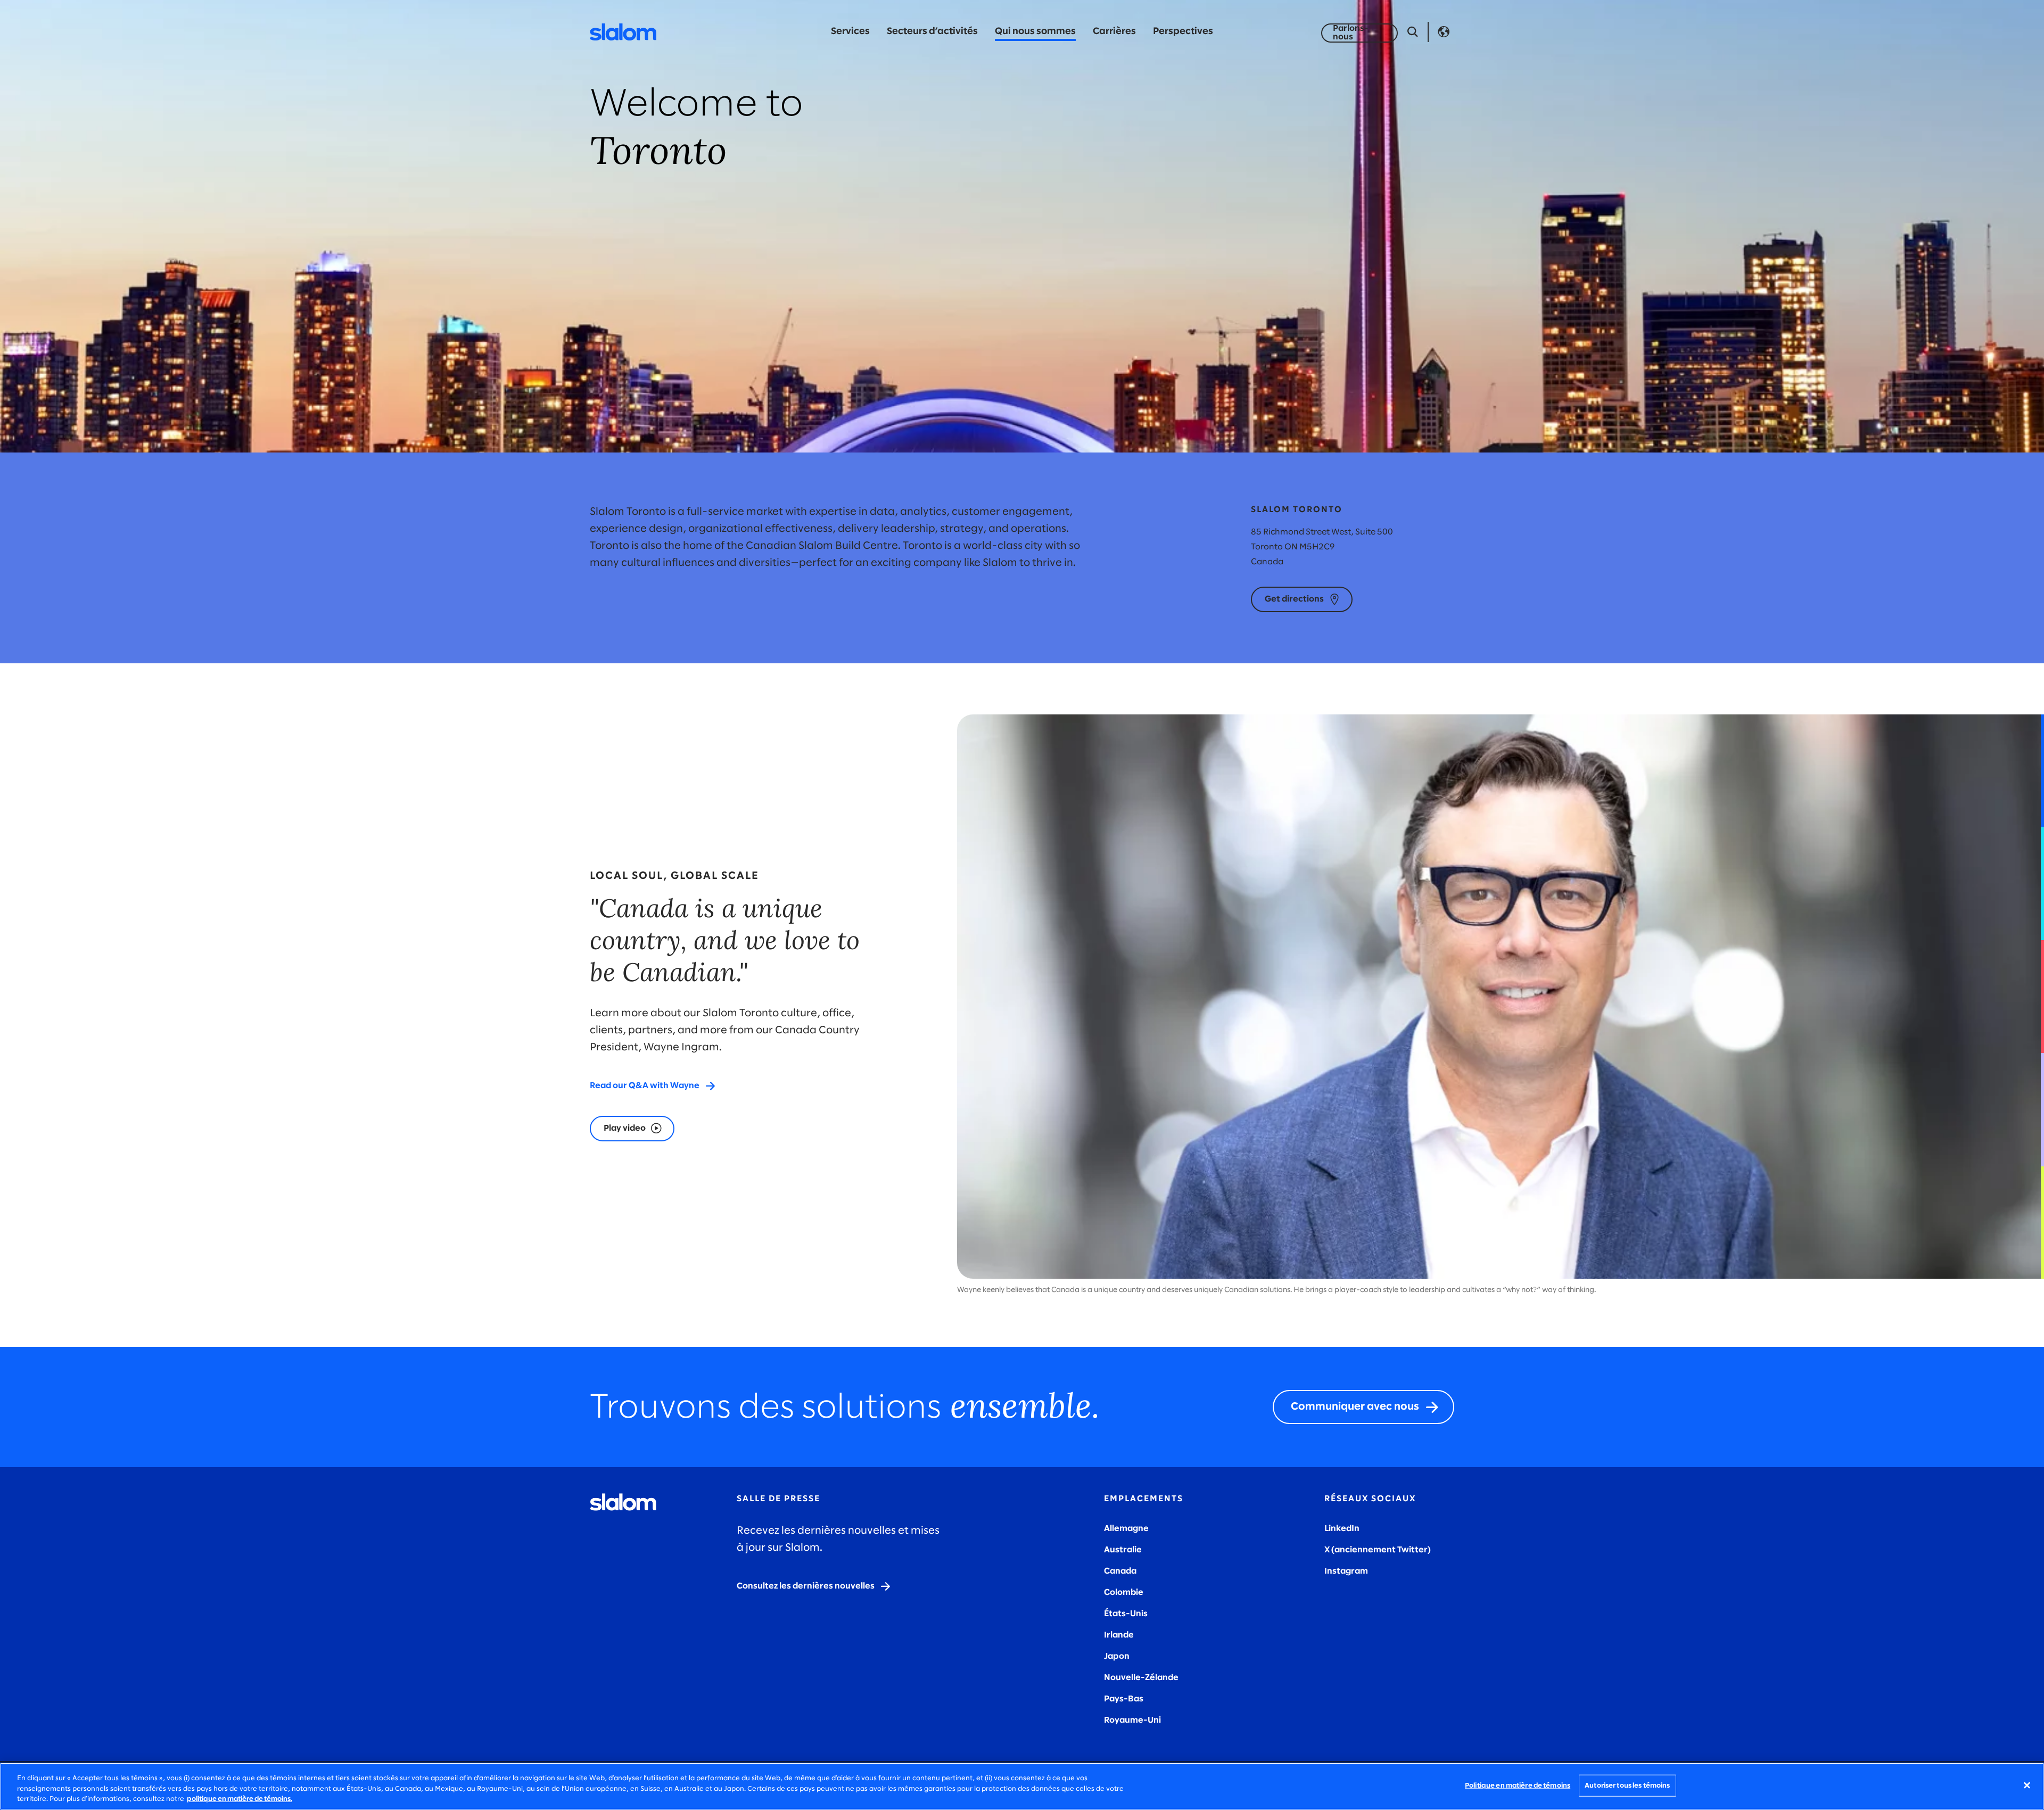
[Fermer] (2027, 1785)
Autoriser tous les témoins (1627, 1785)
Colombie (1124, 1593)
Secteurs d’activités (932, 32)
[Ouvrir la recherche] (1413, 32)
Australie (1123, 1550)
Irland (1116, 1635)
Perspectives (1183, 32)
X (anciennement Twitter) (1378, 1550)
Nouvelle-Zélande (1141, 1678)
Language (1444, 32)
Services (850, 32)
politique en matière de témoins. (240, 1799)
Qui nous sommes (1035, 32)
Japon (1117, 1656)
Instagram (1346, 1571)
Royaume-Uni (1132, 1720)
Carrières (1114, 32)
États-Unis (1126, 1614)
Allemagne (1126, 1529)
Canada (1120, 1571)
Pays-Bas (1124, 1699)
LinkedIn (1342, 1529)
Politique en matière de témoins (1518, 1785)
